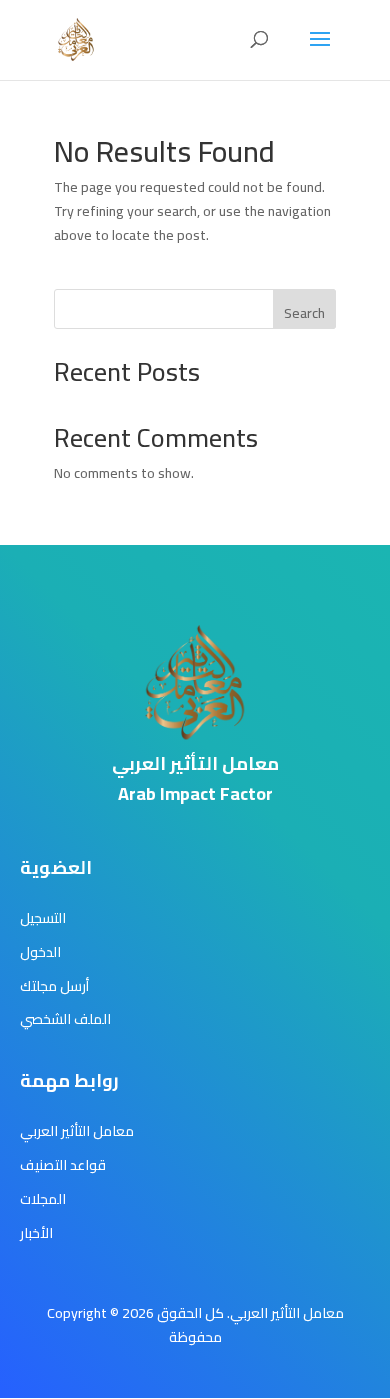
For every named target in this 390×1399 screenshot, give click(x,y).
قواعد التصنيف (63, 1165)
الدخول (40, 952)
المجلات (43, 1199)
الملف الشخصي (65, 1019)
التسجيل (43, 918)
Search (304, 313)
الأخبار (36, 1233)
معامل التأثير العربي (77, 1131)
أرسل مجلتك (54, 986)
